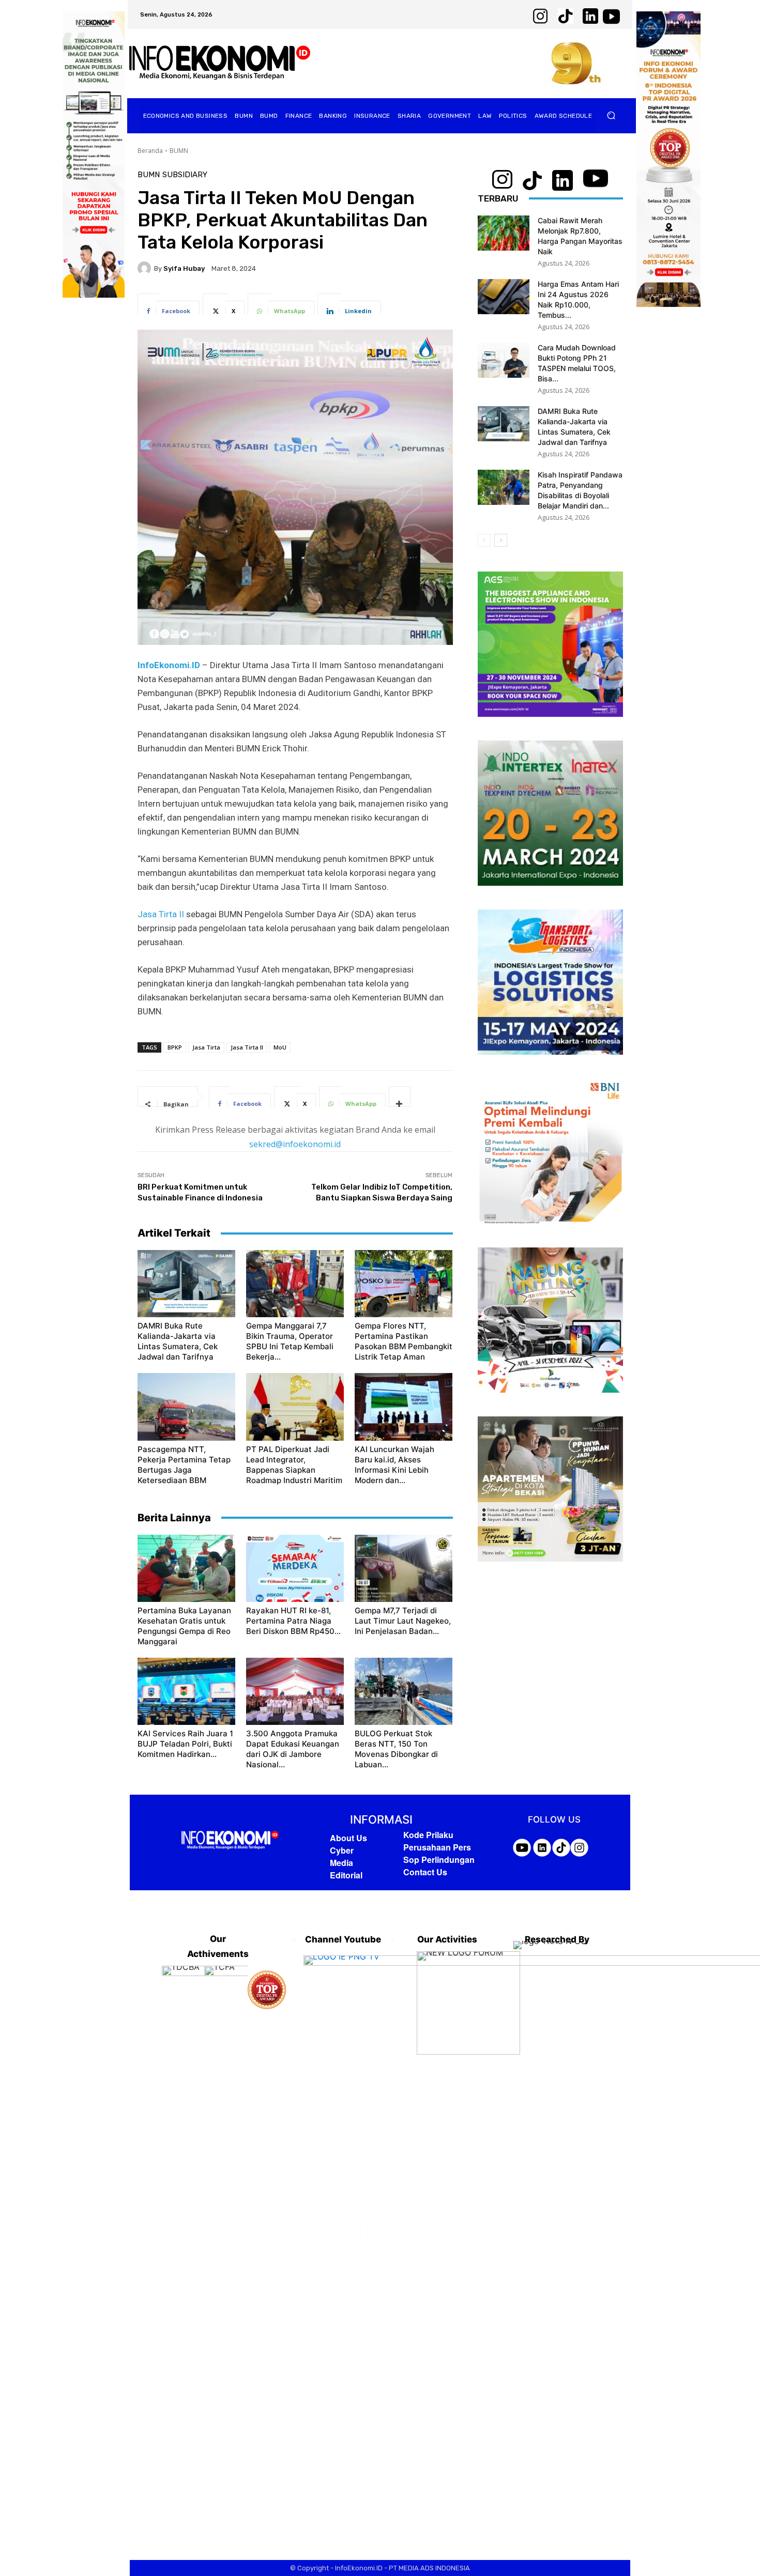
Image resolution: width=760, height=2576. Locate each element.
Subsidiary (185, 175)
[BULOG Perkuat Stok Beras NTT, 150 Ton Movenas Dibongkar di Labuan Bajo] (404, 1691)
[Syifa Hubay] (146, 268)
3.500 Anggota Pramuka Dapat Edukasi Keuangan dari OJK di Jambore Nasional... (293, 1749)
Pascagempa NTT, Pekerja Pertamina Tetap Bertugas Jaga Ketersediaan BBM (184, 1465)
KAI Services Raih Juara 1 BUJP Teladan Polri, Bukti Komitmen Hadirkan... (185, 1744)
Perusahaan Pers (437, 1847)
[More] (400, 1097)
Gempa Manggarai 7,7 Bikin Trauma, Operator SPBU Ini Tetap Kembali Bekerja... (290, 1341)
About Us (348, 1838)
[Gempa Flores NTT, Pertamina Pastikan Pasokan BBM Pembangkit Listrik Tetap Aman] (404, 1284)
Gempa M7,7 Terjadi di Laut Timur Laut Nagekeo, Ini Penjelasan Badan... (403, 1621)
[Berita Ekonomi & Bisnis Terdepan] (220, 63)
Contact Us (425, 1872)
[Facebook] (315, 2232)
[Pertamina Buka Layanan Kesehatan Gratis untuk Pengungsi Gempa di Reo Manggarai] (186, 1568)
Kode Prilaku (428, 1835)
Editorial (346, 1875)
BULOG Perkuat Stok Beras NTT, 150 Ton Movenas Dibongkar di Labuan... (396, 1749)
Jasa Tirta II (161, 914)
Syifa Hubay (184, 268)
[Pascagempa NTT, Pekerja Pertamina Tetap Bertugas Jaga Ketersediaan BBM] (186, 1407)
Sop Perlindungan (439, 1860)
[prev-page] (484, 540)
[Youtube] (370, 2232)
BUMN (179, 151)
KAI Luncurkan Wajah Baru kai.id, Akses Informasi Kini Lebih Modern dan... (394, 1465)
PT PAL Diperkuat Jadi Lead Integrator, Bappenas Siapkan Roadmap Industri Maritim (294, 1465)
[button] (611, 115)
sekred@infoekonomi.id (295, 1144)
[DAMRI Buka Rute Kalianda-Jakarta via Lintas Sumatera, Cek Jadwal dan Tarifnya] (186, 1284)
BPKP (175, 1047)
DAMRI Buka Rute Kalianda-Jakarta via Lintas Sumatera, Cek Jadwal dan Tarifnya (178, 1341)
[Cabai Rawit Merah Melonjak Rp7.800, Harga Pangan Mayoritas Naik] (504, 233)
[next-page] (501, 540)
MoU (280, 1047)
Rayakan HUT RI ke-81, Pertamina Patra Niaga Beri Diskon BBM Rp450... (293, 1621)
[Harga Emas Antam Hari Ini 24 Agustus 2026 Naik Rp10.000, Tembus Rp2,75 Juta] (504, 297)
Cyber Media (342, 1856)
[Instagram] (343, 2232)
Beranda (150, 151)
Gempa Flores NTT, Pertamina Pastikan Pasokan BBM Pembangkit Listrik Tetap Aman (404, 1341)
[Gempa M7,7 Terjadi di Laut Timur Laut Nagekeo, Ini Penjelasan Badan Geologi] (404, 1568)
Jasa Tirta (206, 1047)
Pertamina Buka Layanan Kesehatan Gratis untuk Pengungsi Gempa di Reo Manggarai (184, 1626)
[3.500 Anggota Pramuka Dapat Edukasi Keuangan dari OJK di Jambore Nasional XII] (295, 1691)
